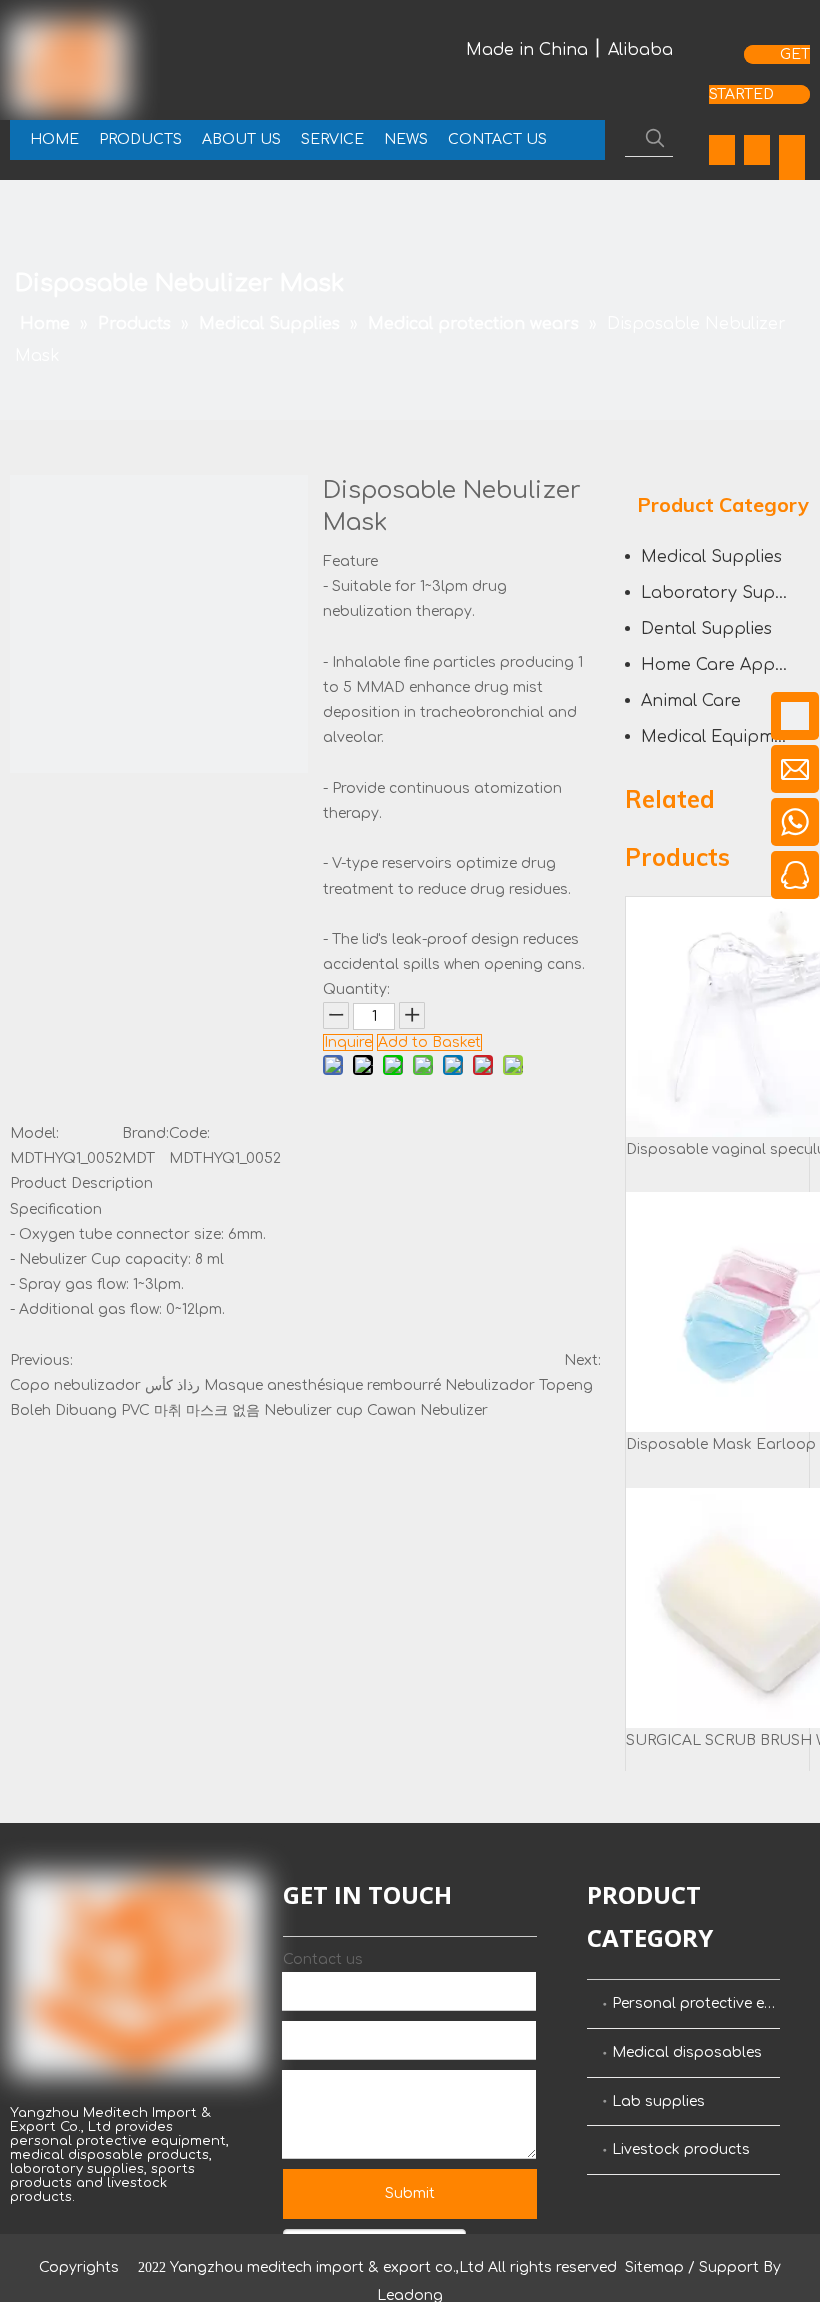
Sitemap (654, 2267)
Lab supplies (658, 2101)
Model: (34, 1133)
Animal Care (691, 701)
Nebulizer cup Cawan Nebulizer (376, 1410)
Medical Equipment (721, 737)
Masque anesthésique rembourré (322, 1385)
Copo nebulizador (75, 1385)
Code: (189, 1133)
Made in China (527, 50)
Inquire (348, 1042)
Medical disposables (687, 2052)
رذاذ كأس (172, 1385)
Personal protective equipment (696, 2003)
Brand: (145, 1133)
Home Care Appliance (725, 665)
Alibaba (640, 50)
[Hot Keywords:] (655, 138)
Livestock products (681, 2149)
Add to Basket (429, 1042)
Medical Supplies (711, 557)
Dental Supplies (706, 629)
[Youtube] (792, 150)
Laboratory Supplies (725, 593)
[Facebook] (722, 150)
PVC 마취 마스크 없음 (190, 1410)
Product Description (81, 1183)
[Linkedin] (757, 150)
